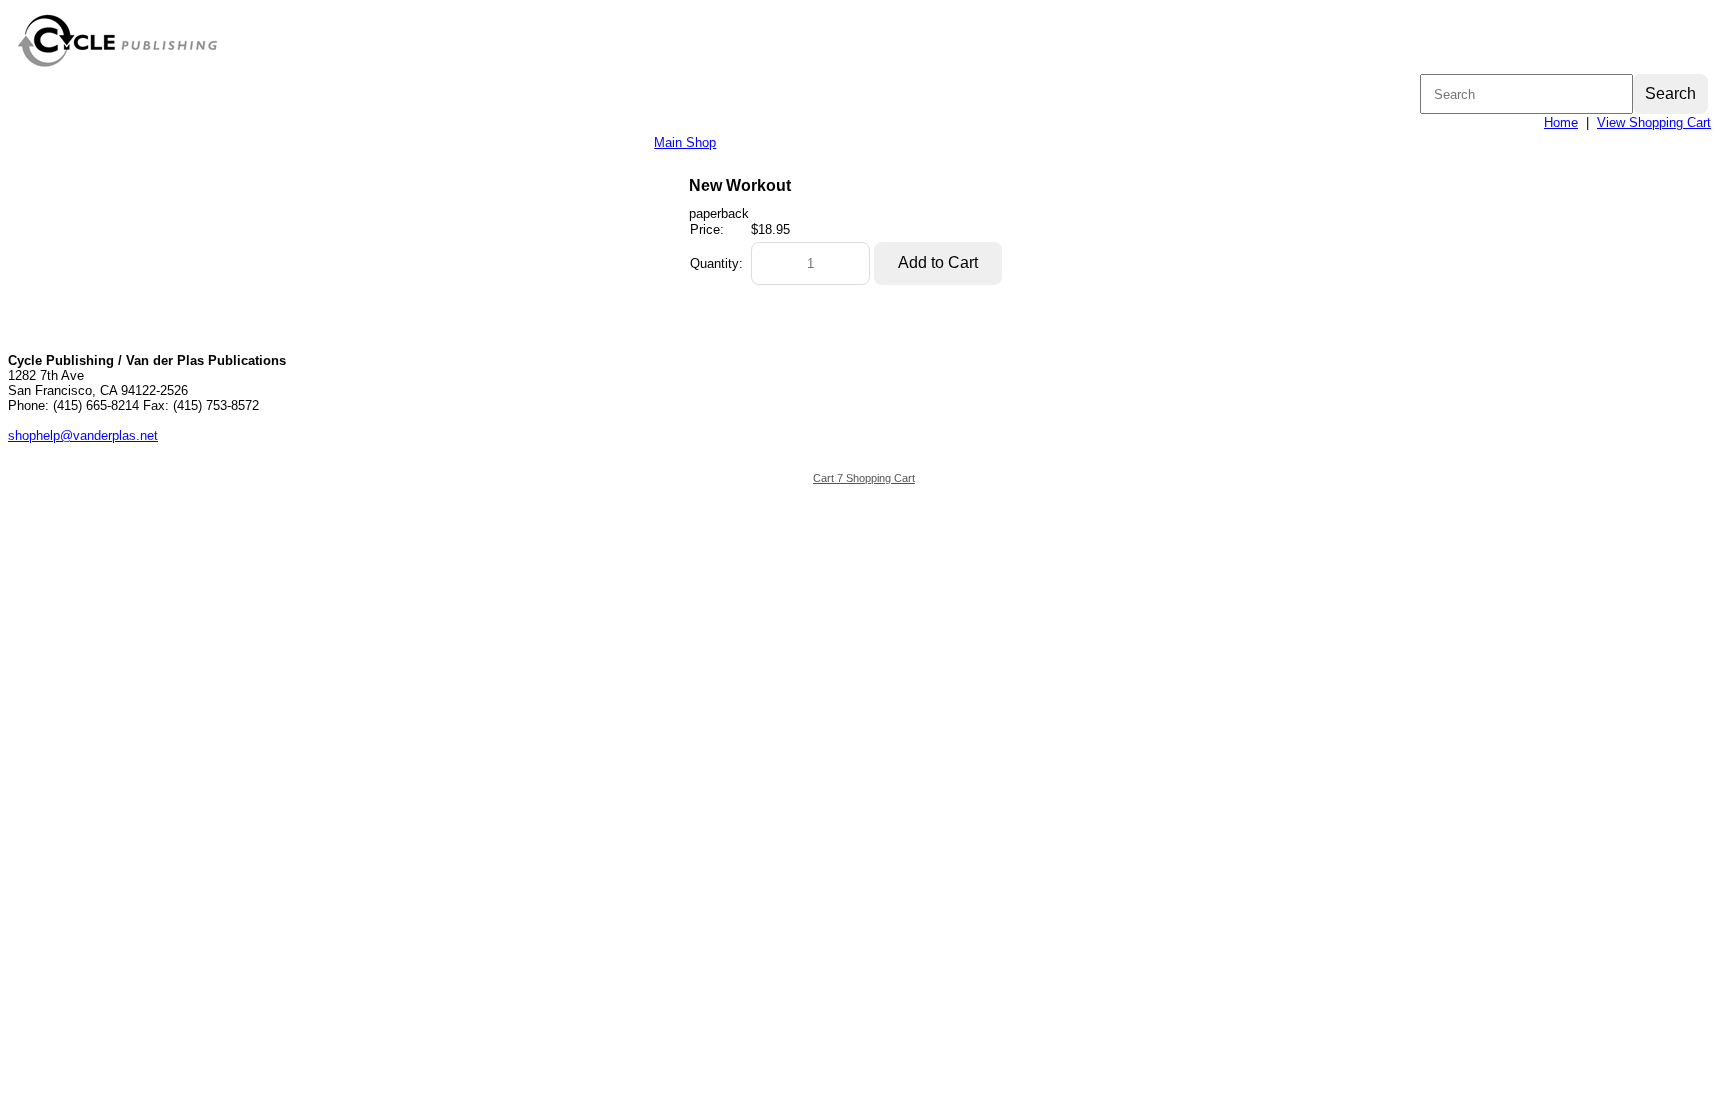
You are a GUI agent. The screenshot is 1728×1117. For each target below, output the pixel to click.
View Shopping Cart (1654, 122)
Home (1561, 122)
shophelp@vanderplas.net (83, 435)
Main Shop (685, 142)
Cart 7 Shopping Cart (864, 478)
